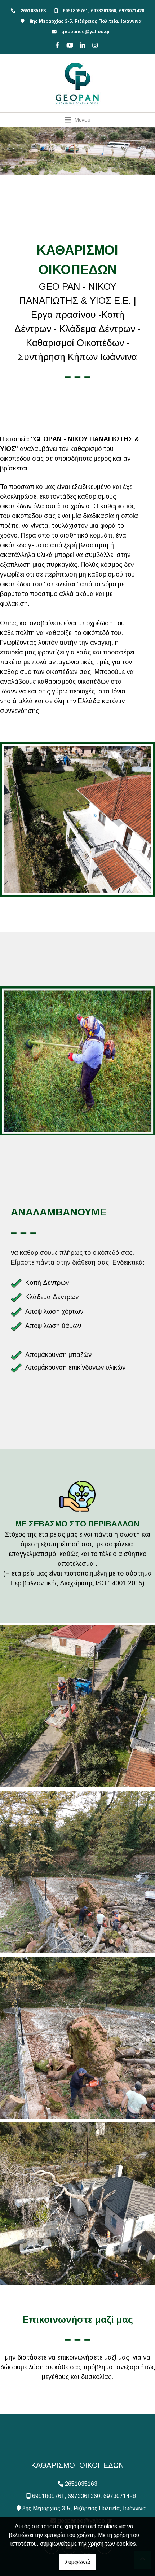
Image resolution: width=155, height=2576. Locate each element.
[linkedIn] (81, 44)
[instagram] (94, 44)
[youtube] (69, 44)
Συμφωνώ (78, 2562)
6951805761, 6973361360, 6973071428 (103, 11)
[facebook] (56, 44)
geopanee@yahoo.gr (86, 32)
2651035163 (33, 11)
